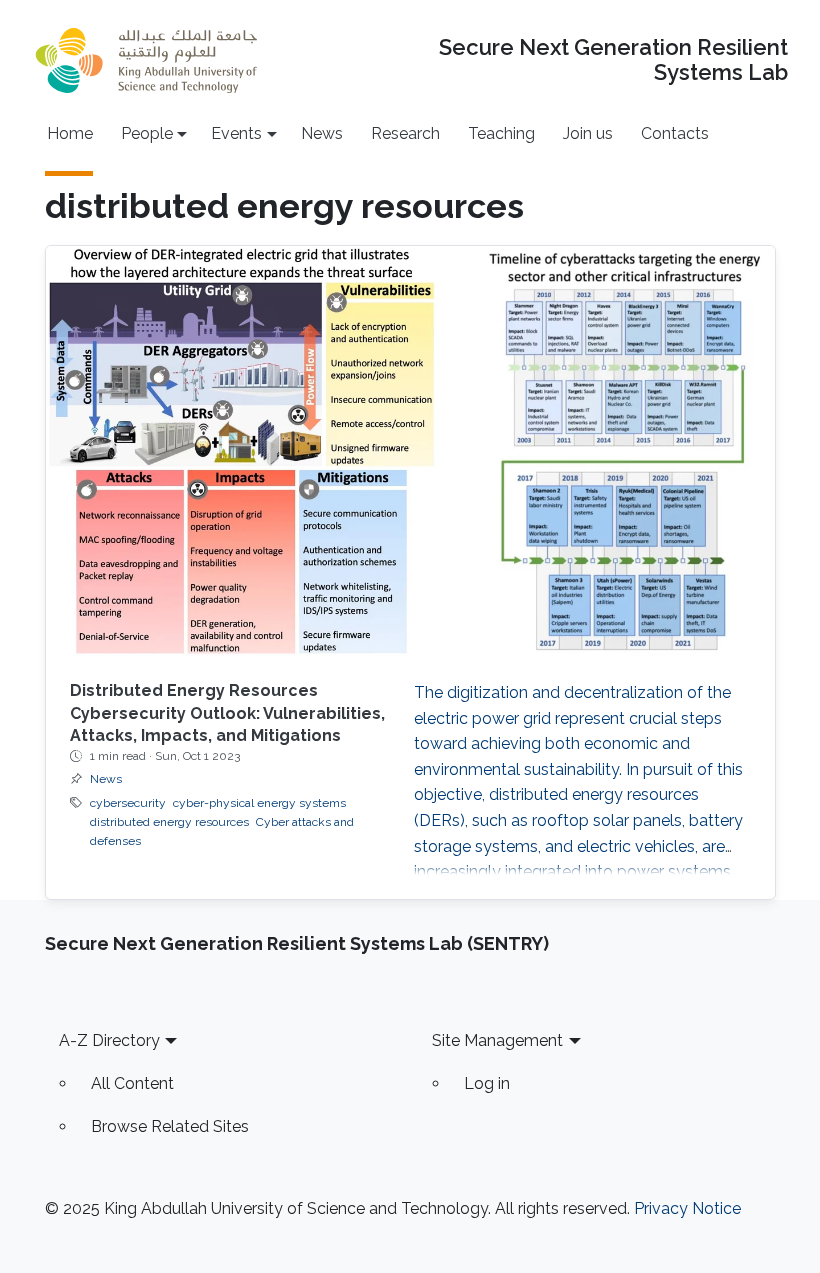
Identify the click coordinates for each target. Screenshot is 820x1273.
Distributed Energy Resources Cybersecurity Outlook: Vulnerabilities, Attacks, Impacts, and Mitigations (227, 713)
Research (405, 133)
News (322, 133)
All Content (132, 1083)
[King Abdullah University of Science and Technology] (146, 60)
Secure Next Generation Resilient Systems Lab (613, 60)
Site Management (497, 1040)
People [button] (147, 133)
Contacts (675, 133)
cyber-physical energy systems (259, 803)
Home (70, 133)
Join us (588, 133)
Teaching (501, 133)
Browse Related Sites (170, 1126)
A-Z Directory (109, 1040)
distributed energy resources (169, 822)
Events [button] (236, 133)
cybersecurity (128, 803)
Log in (487, 1083)
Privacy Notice (687, 1208)
